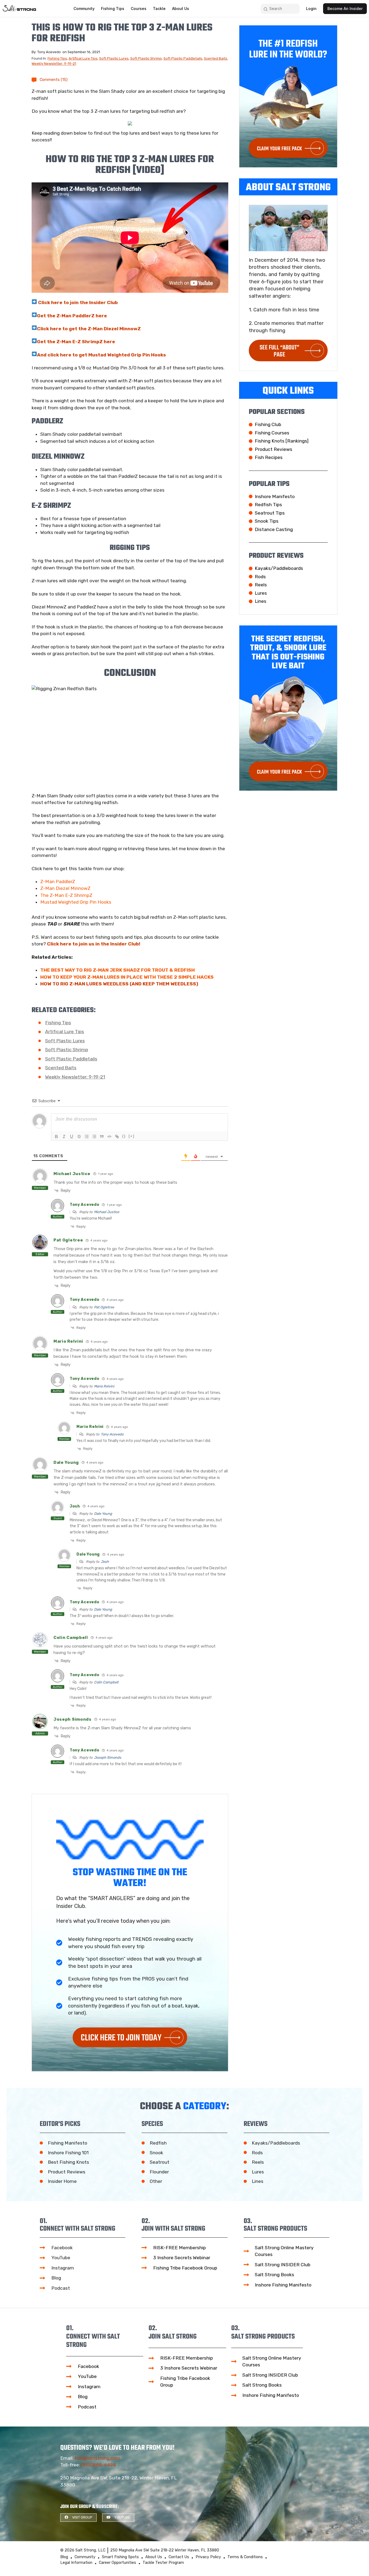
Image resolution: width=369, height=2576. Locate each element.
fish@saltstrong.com (97, 2458)
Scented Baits (216, 58)
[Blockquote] (102, 1136)
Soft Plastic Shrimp (146, 58)
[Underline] (72, 1136)
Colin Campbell (106, 1682)
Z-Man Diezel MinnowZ (65, 888)
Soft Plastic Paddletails (183, 58)
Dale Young (103, 1514)
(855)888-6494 (98, 2465)
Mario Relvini (104, 1386)
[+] (132, 1136)
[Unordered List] (94, 1136)
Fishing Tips (57, 58)
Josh (105, 1562)
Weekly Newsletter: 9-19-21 (54, 64)
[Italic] (64, 1136)
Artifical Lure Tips (83, 58)
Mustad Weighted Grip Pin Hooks (76, 902)
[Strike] (79, 1136)
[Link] (117, 1136)
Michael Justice (107, 1212)
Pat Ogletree (104, 1307)
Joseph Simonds (108, 1757)
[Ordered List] (87, 1136)
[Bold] (56, 1136)
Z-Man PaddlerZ (58, 882)
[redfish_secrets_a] (130, 123)
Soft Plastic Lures (114, 58)
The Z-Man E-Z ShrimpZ (66, 895)
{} (124, 1136)
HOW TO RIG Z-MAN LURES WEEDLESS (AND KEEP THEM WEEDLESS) (119, 984)
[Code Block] (109, 1136)
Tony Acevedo (112, 1434)
